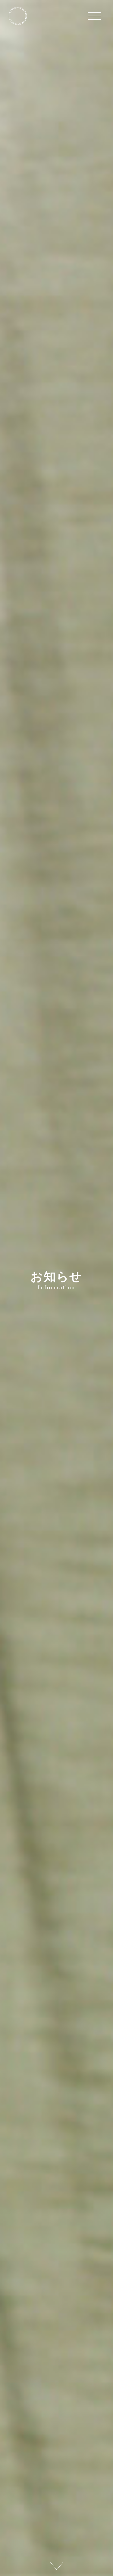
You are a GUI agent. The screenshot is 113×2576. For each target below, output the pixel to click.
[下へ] (57, 2566)
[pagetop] (18, 16)
